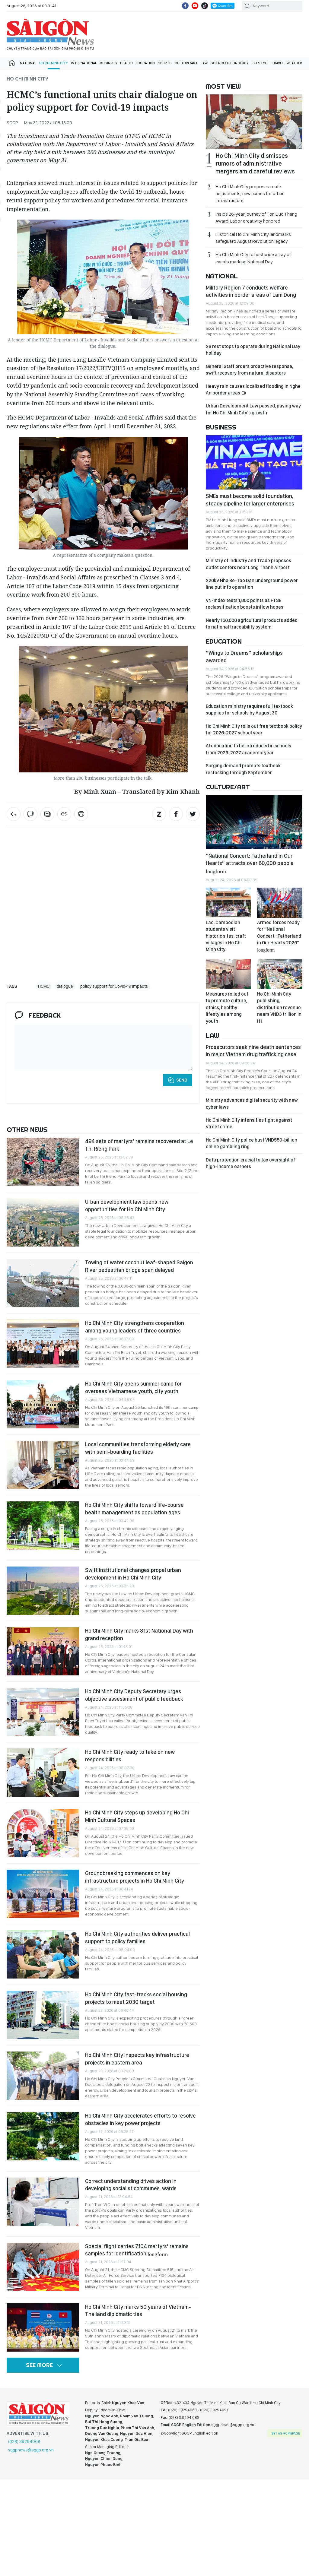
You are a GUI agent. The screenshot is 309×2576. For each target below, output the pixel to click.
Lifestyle (260, 63)
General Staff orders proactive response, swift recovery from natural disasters (249, 370)
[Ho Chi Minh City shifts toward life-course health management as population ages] (43, 1526)
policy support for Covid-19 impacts (114, 986)
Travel (278, 63)
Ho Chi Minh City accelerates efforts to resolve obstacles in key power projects (140, 2119)
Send (182, 1080)
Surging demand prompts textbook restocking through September (243, 769)
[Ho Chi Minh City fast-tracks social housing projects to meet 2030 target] (43, 2015)
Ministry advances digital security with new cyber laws (252, 1103)
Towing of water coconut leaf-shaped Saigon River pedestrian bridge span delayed (139, 1266)
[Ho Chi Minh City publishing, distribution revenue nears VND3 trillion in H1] (280, 974)
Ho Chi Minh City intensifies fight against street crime (249, 1123)
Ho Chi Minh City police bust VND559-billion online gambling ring (252, 1143)
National (28, 63)
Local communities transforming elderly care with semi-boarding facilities (138, 1448)
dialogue (65, 986)
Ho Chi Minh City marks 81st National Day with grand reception (139, 1634)
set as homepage (286, 2433)
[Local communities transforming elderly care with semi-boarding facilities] (43, 1465)
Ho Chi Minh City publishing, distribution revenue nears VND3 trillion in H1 (279, 1008)
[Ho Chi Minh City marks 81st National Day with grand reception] (43, 1651)
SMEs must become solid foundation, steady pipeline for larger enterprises (250, 500)
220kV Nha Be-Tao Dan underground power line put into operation (252, 584)
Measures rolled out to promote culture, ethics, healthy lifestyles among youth (227, 1008)
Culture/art (186, 63)
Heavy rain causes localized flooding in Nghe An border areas (253, 390)
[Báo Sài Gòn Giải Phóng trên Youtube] (195, 6)
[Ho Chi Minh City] (14, 814)
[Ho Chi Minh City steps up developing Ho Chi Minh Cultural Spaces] (43, 1833)
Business (108, 63)
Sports (165, 63)
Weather (294, 63)
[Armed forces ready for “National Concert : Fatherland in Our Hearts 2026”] (280, 903)
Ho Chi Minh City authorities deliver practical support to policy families (137, 1937)
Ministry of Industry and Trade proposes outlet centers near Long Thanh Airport (248, 564)
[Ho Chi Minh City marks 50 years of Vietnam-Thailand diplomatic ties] (43, 2327)
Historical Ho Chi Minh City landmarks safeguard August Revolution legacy (253, 238)
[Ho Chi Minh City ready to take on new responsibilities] (43, 1773)
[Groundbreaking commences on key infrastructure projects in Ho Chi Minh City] (43, 1894)
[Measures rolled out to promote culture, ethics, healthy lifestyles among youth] (228, 974)
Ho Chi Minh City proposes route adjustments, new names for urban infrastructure (250, 193)
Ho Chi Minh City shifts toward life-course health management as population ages (134, 1508)
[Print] (81, 814)
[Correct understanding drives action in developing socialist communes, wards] (43, 2202)
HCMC (44, 986)
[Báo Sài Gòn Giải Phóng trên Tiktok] (205, 6)
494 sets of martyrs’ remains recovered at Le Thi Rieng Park (139, 1145)
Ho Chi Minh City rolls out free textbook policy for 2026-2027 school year (254, 729)
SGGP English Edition (50, 34)
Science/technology (230, 63)
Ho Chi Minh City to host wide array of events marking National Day (253, 258)
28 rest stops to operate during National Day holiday (253, 350)
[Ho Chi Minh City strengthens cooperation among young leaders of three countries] (43, 1344)
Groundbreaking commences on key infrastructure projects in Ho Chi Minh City (135, 1877)
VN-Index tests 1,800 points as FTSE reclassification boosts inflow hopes (245, 604)
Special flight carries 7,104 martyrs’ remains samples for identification (137, 2250)
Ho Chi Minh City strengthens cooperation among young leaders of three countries (135, 1327)
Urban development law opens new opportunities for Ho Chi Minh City (127, 1205)
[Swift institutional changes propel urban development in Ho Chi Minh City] (43, 1591)
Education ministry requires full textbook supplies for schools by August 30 (249, 710)
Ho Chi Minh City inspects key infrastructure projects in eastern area (137, 2059)
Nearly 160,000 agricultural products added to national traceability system (252, 624)
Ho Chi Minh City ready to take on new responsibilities (130, 1755)
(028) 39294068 (24, 2441)
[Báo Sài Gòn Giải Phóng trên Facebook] (185, 6)
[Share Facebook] (176, 814)
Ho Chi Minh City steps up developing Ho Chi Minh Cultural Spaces (137, 1816)
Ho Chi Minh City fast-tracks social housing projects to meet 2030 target (136, 1998)
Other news (27, 1130)
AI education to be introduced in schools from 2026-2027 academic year (248, 749)
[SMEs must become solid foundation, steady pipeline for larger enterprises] (254, 462)
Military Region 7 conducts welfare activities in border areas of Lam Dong (251, 291)
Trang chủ (12, 63)
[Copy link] (64, 814)
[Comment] (30, 814)
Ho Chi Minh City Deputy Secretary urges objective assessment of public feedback (134, 1695)
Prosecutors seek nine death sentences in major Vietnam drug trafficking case (253, 1051)
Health (126, 63)
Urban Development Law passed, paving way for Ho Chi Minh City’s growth (253, 409)
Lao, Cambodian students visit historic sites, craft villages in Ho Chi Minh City (226, 936)
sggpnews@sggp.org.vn (31, 2450)
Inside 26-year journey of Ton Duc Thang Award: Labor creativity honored (256, 217)
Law (204, 63)
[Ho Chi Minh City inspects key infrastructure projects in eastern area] (43, 2076)
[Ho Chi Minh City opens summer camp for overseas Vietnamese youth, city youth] (43, 1404)
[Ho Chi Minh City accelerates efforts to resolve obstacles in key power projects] (43, 2136)
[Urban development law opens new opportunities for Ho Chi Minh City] (43, 1222)
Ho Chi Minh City (54, 63)
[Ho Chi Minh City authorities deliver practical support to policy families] (43, 1954)
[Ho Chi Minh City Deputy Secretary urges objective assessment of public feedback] (43, 1712)
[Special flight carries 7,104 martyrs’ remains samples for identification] (43, 2267)
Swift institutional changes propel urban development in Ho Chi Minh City (133, 1574)
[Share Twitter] (193, 814)
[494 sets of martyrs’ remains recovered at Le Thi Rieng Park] (43, 1162)
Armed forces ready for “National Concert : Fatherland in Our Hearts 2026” (279, 936)
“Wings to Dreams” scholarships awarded (244, 656)
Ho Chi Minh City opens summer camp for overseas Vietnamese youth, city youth (133, 1387)
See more (39, 2365)
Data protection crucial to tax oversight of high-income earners (250, 1163)
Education (145, 63)
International (84, 63)
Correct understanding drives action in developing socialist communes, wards (131, 2185)
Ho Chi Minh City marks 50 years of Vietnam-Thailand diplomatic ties (138, 2310)
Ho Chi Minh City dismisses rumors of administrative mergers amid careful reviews (255, 163)
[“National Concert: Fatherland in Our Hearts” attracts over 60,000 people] (254, 822)
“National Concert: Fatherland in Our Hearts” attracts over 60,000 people (250, 863)
